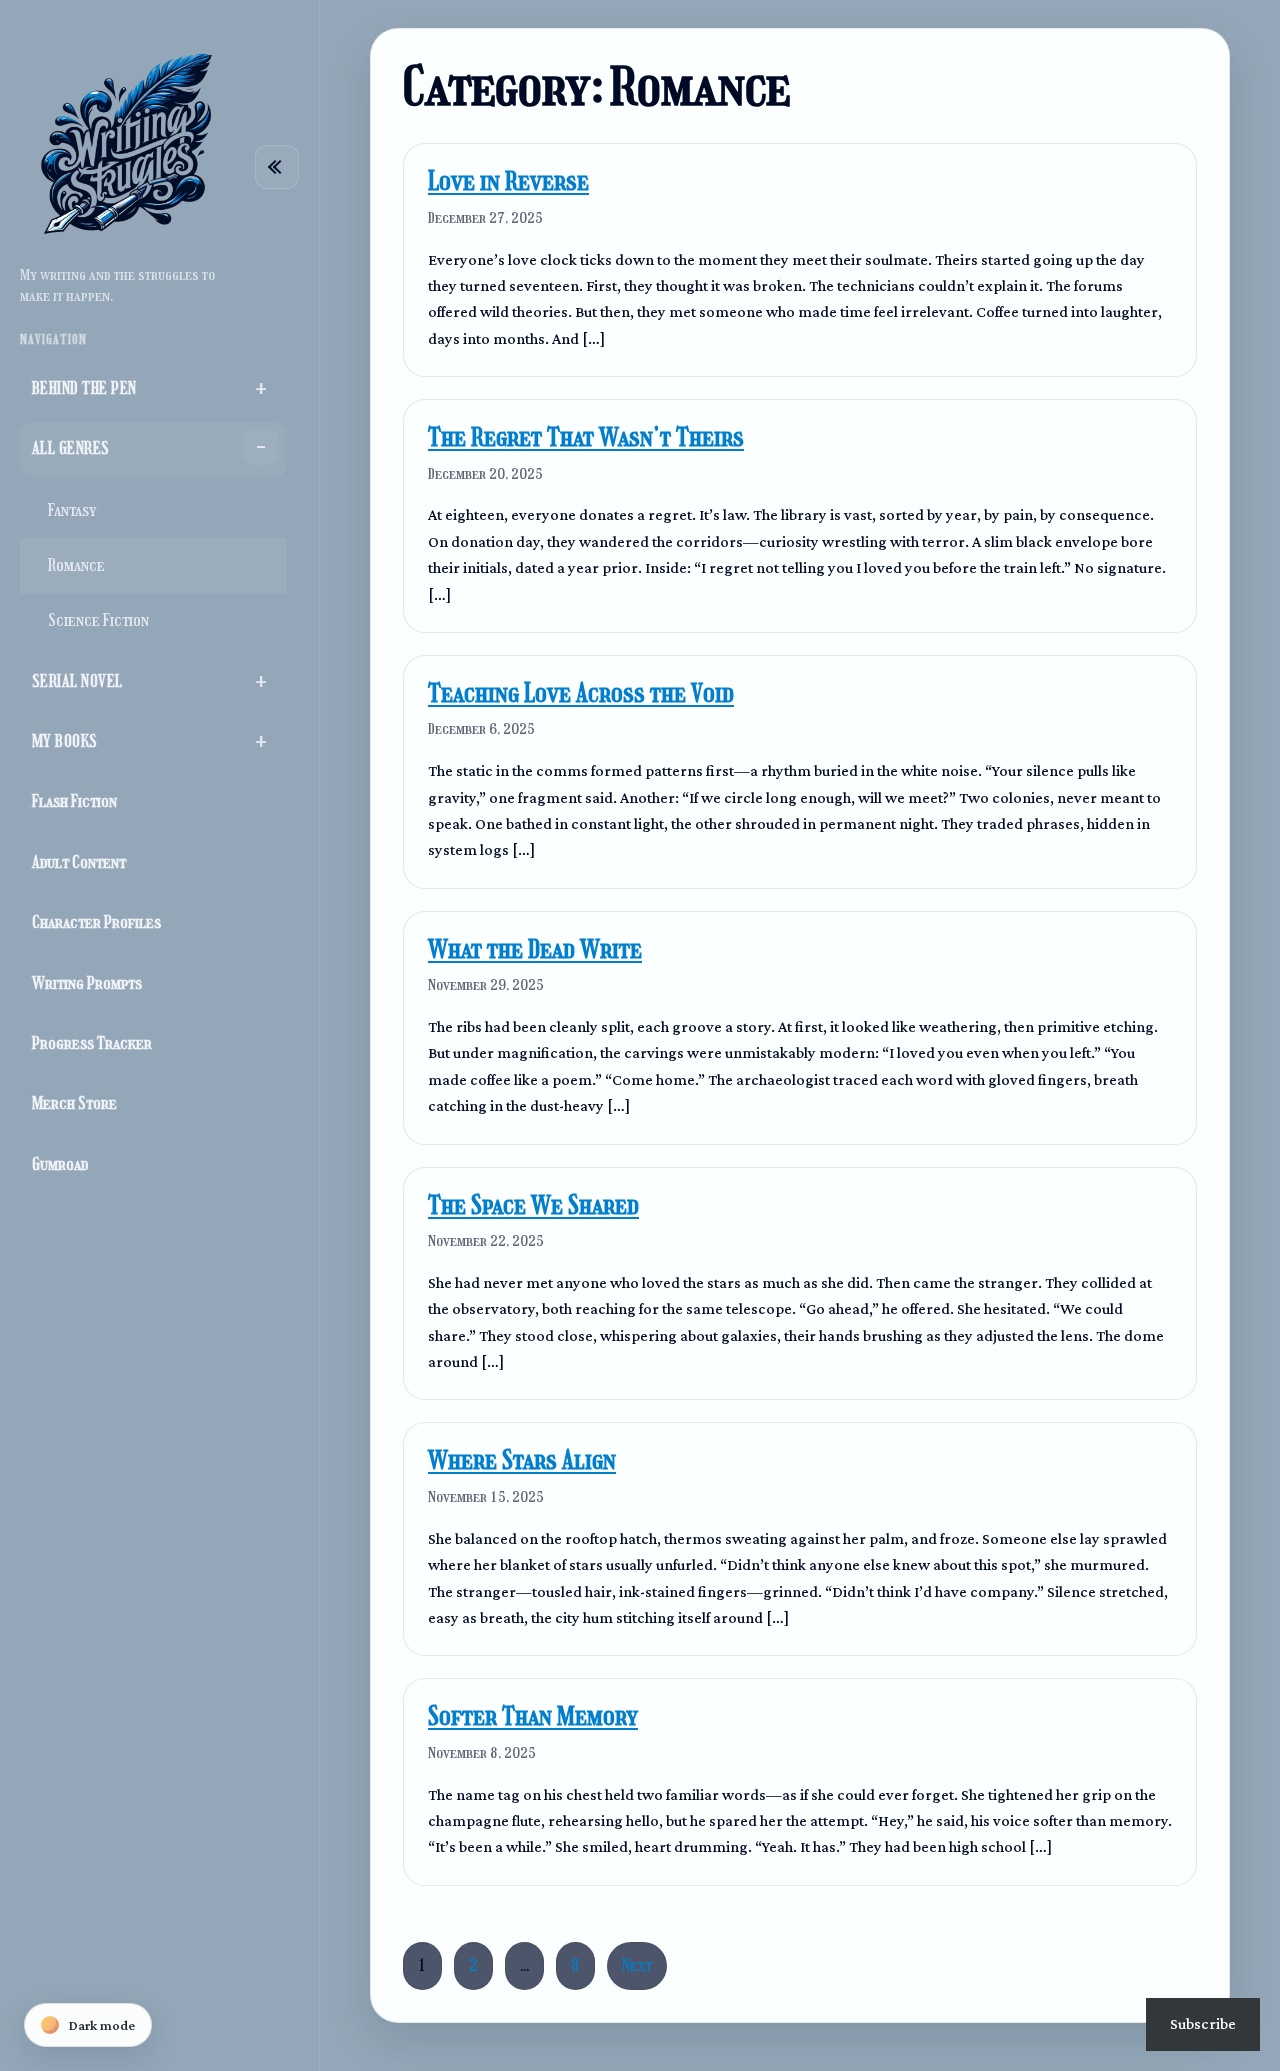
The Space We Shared (533, 1205)
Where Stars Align (522, 1460)
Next (637, 1965)
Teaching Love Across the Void (581, 693)
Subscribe (1203, 2023)
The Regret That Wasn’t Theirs (586, 437)
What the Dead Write (535, 949)
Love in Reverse (508, 181)
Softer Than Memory (533, 1716)
